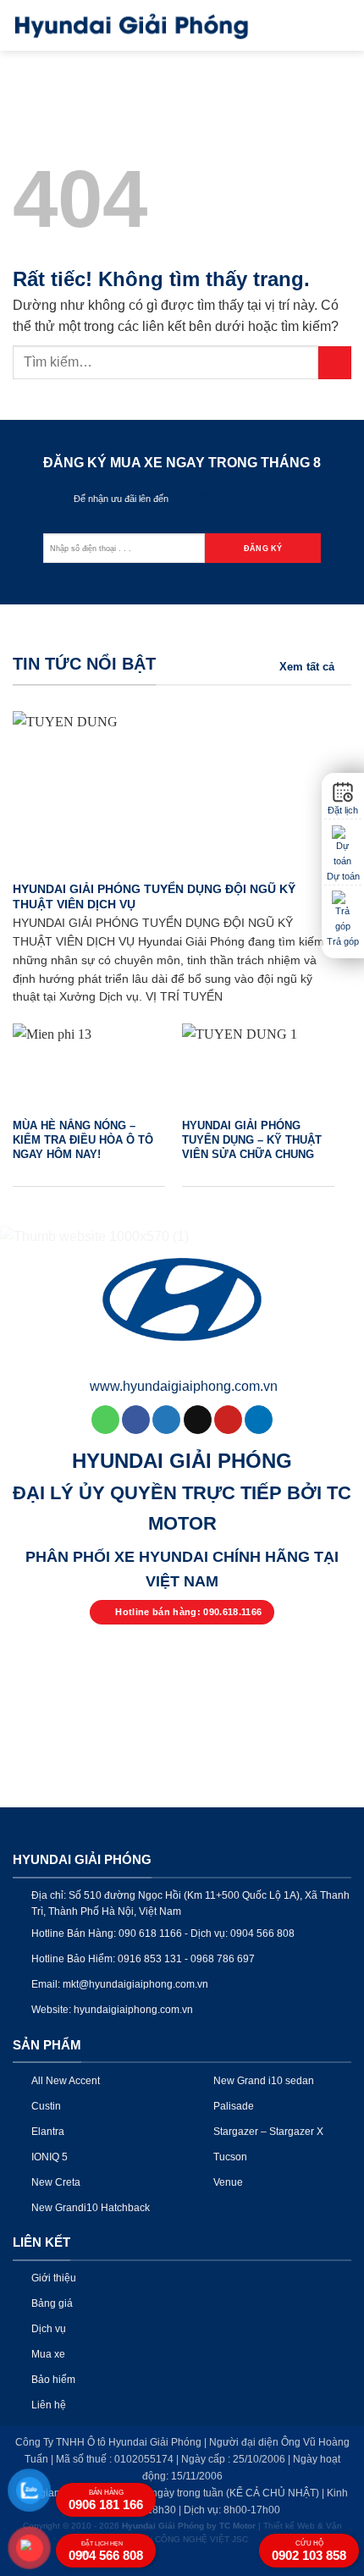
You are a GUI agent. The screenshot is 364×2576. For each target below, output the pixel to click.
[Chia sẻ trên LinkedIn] (259, 1420)
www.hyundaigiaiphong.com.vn (184, 1386)
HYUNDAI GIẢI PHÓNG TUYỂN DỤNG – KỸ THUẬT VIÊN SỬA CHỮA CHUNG (252, 1139)
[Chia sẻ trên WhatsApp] (105, 1420)
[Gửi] (335, 363)
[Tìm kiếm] (312, 25)
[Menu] (341, 25)
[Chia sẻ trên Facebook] (136, 1420)
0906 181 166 (106, 2500)
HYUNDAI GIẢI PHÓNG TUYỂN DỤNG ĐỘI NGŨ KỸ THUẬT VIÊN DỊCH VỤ (154, 897)
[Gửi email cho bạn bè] (198, 1420)
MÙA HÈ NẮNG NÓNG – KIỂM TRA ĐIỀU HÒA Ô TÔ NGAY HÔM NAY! (83, 1139)
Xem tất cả (307, 667)
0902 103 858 (309, 2551)
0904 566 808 (106, 2551)
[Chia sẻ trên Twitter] (166, 1420)
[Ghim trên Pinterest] (228, 1420)
